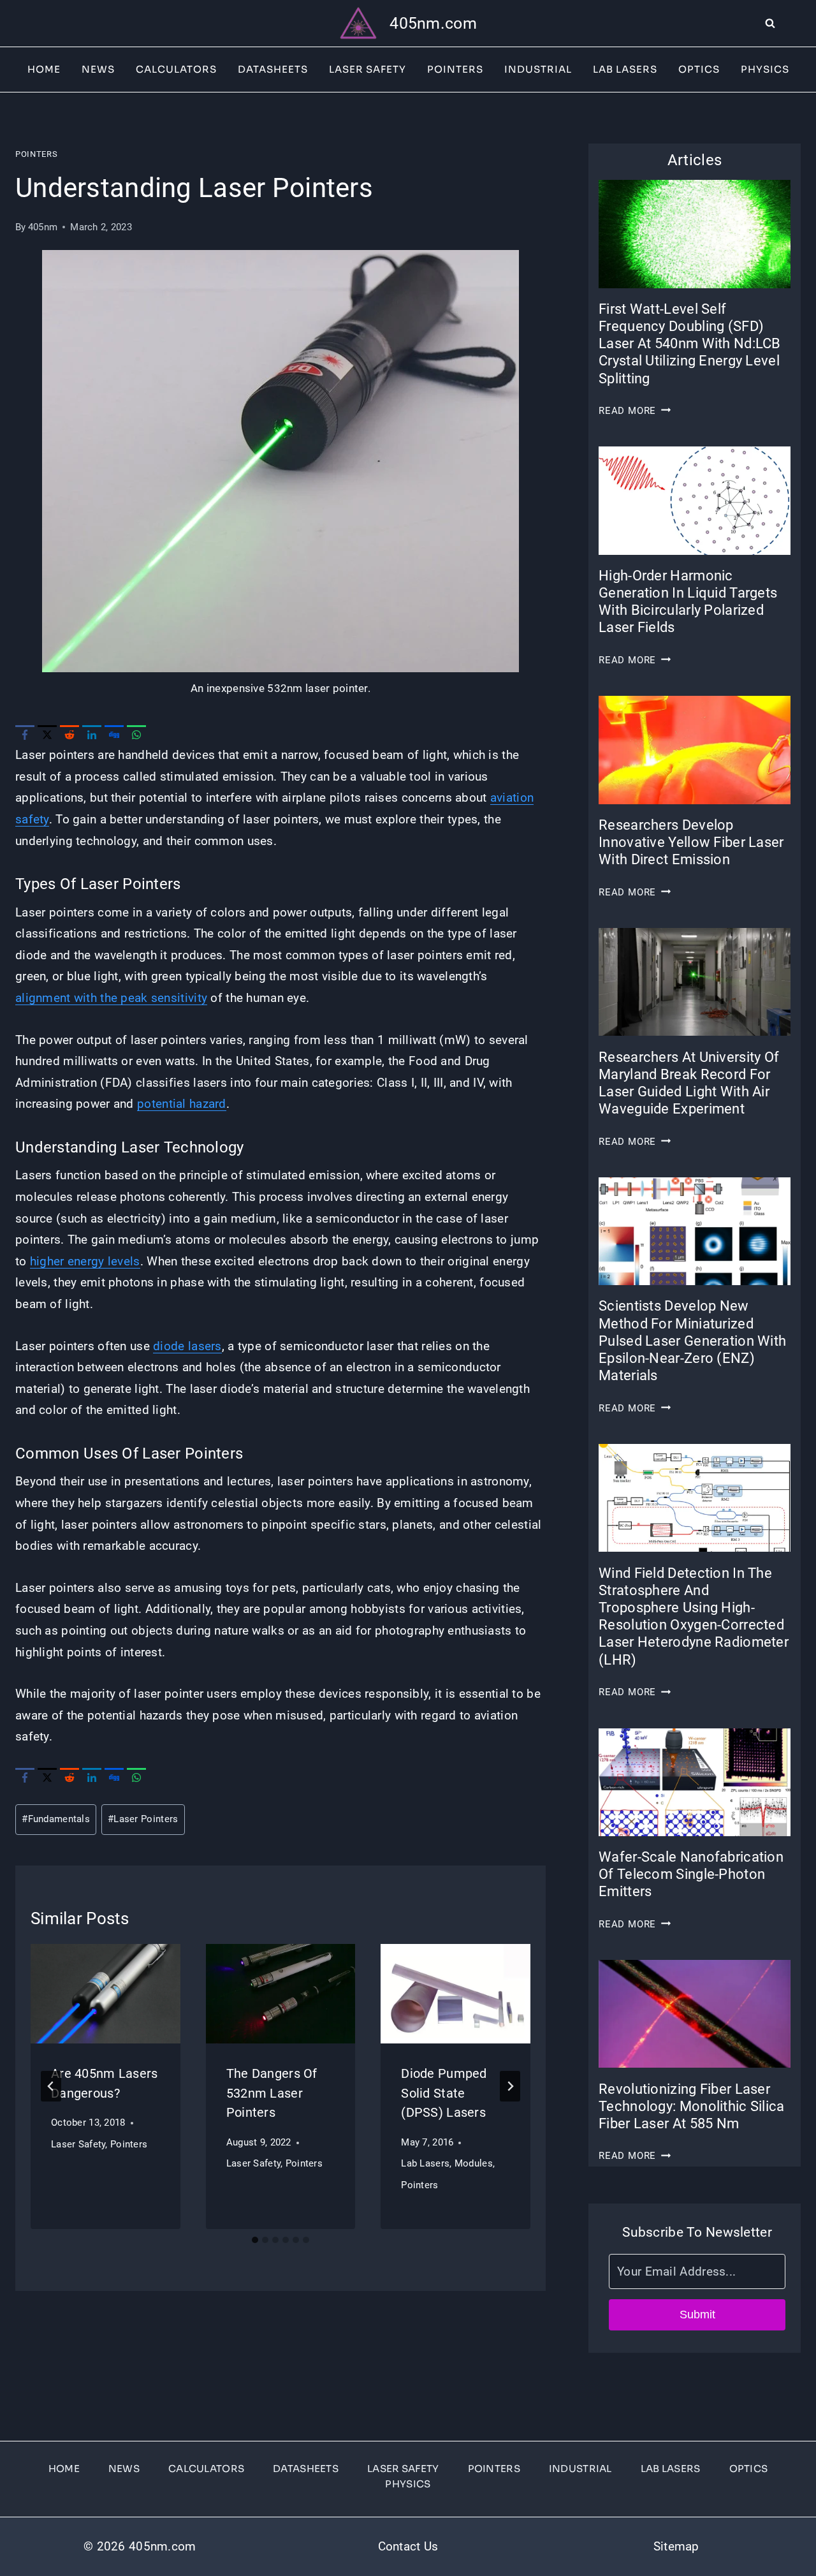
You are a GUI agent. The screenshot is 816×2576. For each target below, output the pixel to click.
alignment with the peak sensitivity (111, 998)
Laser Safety (368, 69)
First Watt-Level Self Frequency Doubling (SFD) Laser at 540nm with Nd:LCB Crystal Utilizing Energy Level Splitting (690, 344)
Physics (765, 69)
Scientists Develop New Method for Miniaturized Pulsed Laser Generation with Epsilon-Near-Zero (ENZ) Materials (692, 1341)
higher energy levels (85, 1261)
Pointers (455, 69)
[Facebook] (25, 735)
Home (44, 69)
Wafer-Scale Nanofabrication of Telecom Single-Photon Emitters (691, 1874)
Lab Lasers (625, 69)
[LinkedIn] (92, 735)
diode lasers (187, 1346)
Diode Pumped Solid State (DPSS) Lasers (444, 2093)
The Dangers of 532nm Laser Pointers (272, 2093)
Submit (697, 2315)
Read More (635, 411)
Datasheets (273, 69)
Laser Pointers (143, 1819)
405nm (43, 227)
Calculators (176, 69)
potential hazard (182, 1104)
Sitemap (676, 2546)
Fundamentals (56, 1819)
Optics (699, 69)
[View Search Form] (790, 24)
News (98, 69)
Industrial (538, 69)
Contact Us (408, 2546)
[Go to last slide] (51, 2086)
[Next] (510, 2086)
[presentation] (106, 1994)
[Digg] (114, 735)
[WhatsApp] (136, 735)
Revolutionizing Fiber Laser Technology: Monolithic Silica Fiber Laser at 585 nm (691, 2106)
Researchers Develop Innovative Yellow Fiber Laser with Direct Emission (691, 842)
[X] (47, 735)
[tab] (255, 2240)
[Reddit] (69, 735)
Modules (474, 2163)
